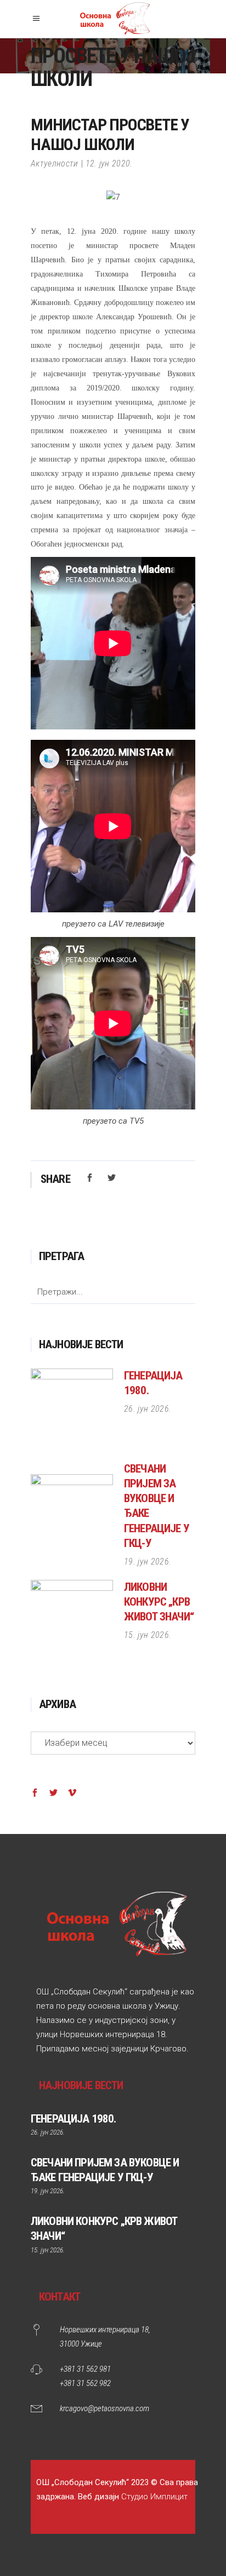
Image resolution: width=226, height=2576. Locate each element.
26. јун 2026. (148, 1409)
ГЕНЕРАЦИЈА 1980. (74, 2119)
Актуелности (55, 163)
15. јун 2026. (148, 1635)
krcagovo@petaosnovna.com (104, 2408)
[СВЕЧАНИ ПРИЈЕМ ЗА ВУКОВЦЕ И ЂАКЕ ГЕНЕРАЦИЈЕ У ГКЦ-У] (72, 1515)
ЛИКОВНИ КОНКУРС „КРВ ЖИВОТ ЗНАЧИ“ (159, 1602)
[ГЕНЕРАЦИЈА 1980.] (72, 1410)
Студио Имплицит (154, 2497)
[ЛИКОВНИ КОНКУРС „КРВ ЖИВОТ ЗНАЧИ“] (72, 1621)
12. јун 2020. (109, 163)
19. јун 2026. (148, 1562)
